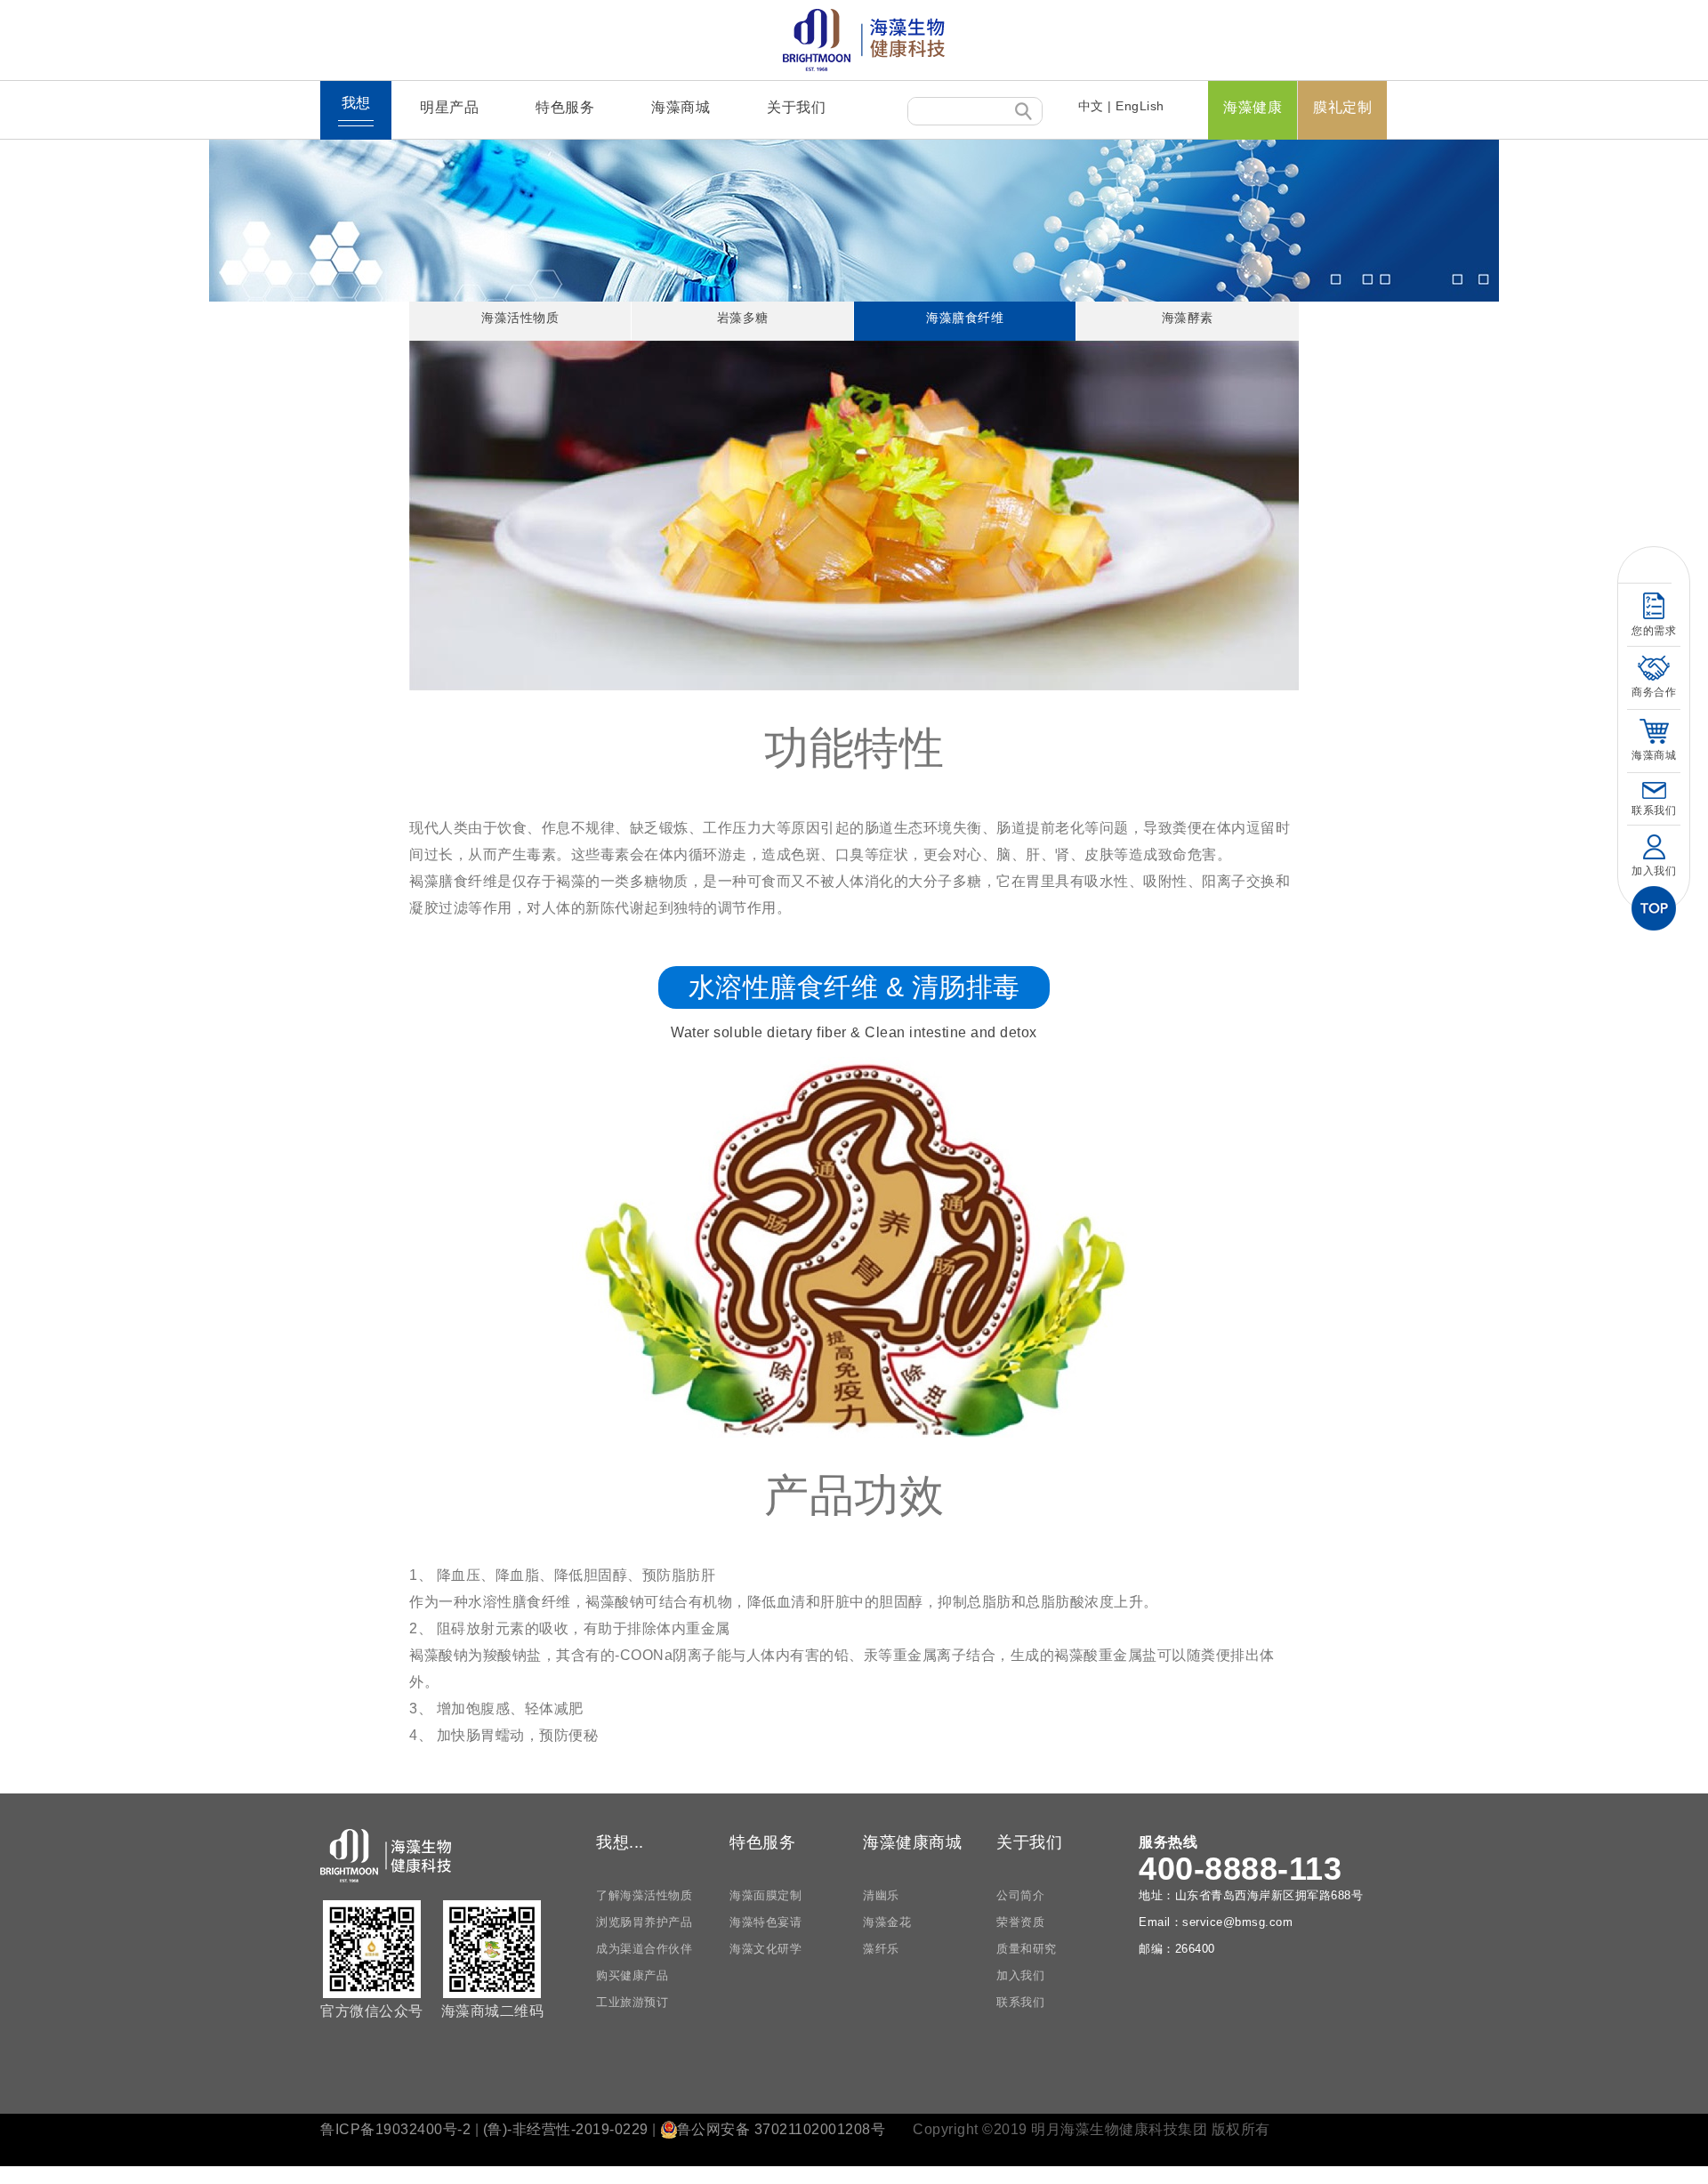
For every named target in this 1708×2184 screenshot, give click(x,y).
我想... (620, 1842)
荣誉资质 (1020, 1922)
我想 (356, 103)
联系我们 (1020, 2002)
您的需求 (1654, 631)
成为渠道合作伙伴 (644, 1949)
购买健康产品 (632, 1975)
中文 (1091, 106)
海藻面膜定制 (765, 1895)
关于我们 (796, 107)
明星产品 (449, 107)
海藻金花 (887, 1922)
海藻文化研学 (765, 1949)
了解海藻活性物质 (644, 1895)
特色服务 (565, 107)
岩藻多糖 (743, 318)
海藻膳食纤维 (965, 318)
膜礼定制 (1342, 107)
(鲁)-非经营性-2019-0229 (566, 2129)
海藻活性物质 (520, 318)
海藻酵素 (1188, 318)
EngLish (1140, 106)
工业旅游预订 (632, 2002)
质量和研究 (1027, 1949)
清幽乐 (881, 1895)
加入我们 (1020, 1975)
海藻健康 (1253, 107)
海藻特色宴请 (765, 1922)
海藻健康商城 (912, 1842)
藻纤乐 (881, 1949)
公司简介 (1020, 1895)
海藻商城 (681, 107)
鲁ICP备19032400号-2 (395, 2129)
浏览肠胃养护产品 (644, 1922)
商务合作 (1654, 692)
